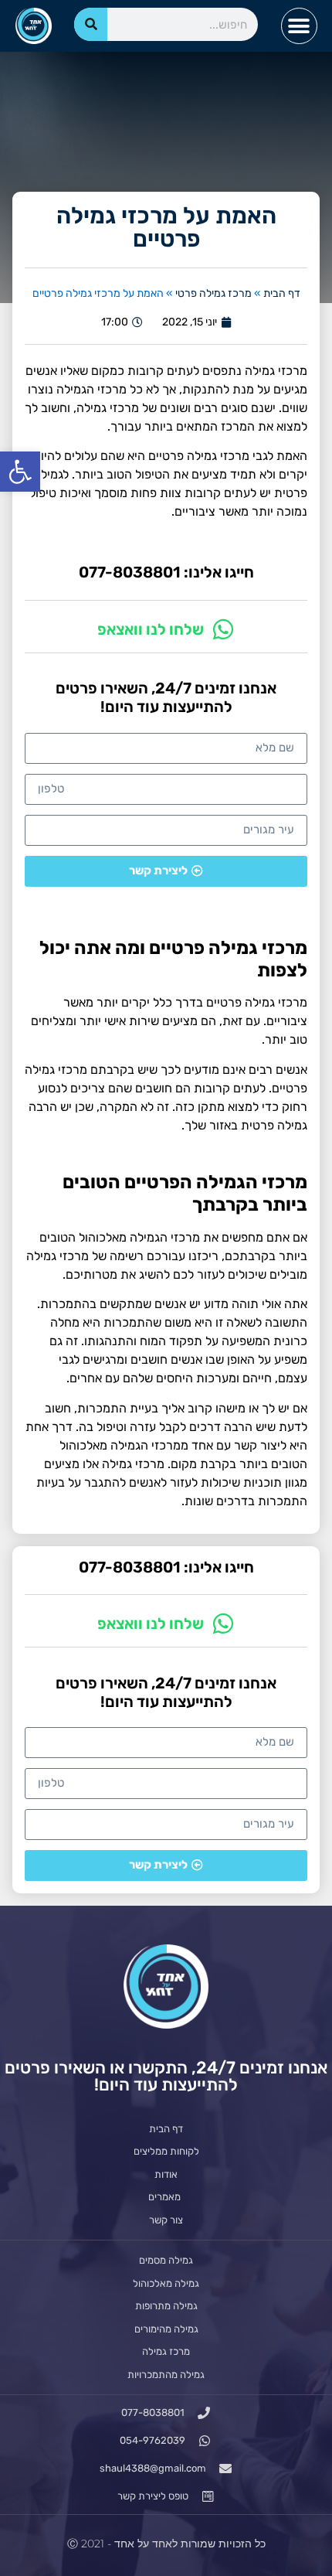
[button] (20, 472)
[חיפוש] (91, 24)
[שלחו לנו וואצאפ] (223, 629)
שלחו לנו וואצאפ (151, 629)
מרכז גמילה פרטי (213, 293)
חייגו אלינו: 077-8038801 (166, 572)
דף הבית (282, 293)
